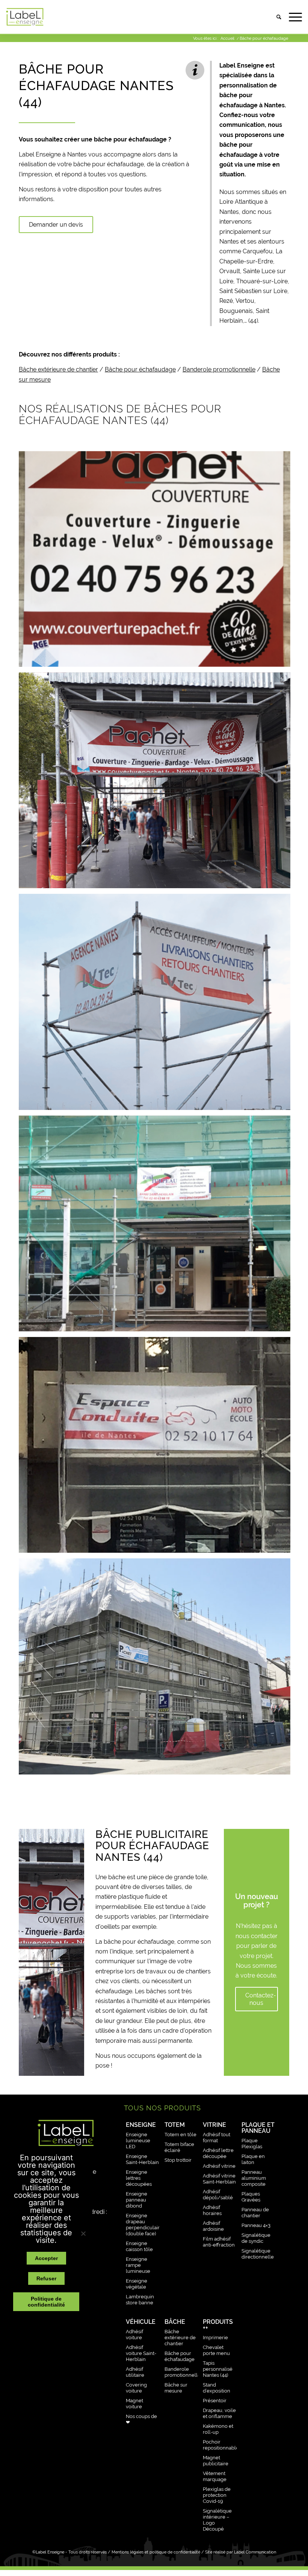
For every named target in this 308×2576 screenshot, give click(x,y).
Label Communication (255, 2552)
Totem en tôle (180, 2135)
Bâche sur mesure (176, 2388)
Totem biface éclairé (179, 2147)
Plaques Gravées (251, 2197)
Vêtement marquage (215, 2476)
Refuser (46, 2278)
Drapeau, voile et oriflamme (219, 2413)
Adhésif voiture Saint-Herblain (141, 2353)
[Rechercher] (275, 17)
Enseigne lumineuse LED (138, 2141)
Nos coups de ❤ (141, 2419)
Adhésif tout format (217, 2138)
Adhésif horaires (212, 2210)
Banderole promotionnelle (219, 369)
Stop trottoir (178, 2160)
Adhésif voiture (134, 2335)
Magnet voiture (134, 2404)
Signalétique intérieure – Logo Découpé (217, 2520)
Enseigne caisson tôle (139, 2246)
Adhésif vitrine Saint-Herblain (219, 2179)
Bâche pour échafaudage (140, 369)
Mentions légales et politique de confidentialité (156, 2552)
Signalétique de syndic (256, 2238)
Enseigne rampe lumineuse (138, 2265)
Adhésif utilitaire (135, 2372)
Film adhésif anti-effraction (219, 2242)
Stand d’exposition (217, 2388)
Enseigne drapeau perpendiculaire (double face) (143, 2225)
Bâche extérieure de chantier (58, 369)
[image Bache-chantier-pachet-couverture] (157, 562)
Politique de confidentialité (46, 2302)
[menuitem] (275, 17)
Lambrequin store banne (140, 2300)
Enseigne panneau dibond (137, 2200)
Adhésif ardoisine (213, 2226)
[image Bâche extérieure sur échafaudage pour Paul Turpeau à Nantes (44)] (157, 1226)
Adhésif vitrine (219, 2166)
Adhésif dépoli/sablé (218, 2195)
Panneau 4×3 (256, 2225)
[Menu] (292, 17)
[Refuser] (83, 2233)
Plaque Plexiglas (252, 2144)
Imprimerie (215, 2338)
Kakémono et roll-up (218, 2429)
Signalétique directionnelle (258, 2254)
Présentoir (215, 2401)
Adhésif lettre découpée (218, 2153)
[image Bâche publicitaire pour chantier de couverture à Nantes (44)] (157, 783)
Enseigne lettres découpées (139, 2178)
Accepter (46, 2258)
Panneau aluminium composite (254, 2178)
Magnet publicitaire (216, 2461)
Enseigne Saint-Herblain (142, 2159)
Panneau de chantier (255, 2213)
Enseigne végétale (137, 2284)
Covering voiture (136, 2388)
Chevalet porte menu (216, 2350)
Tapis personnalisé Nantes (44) (218, 2369)
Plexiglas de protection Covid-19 (217, 2495)
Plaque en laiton (253, 2159)
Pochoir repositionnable (220, 2445)
